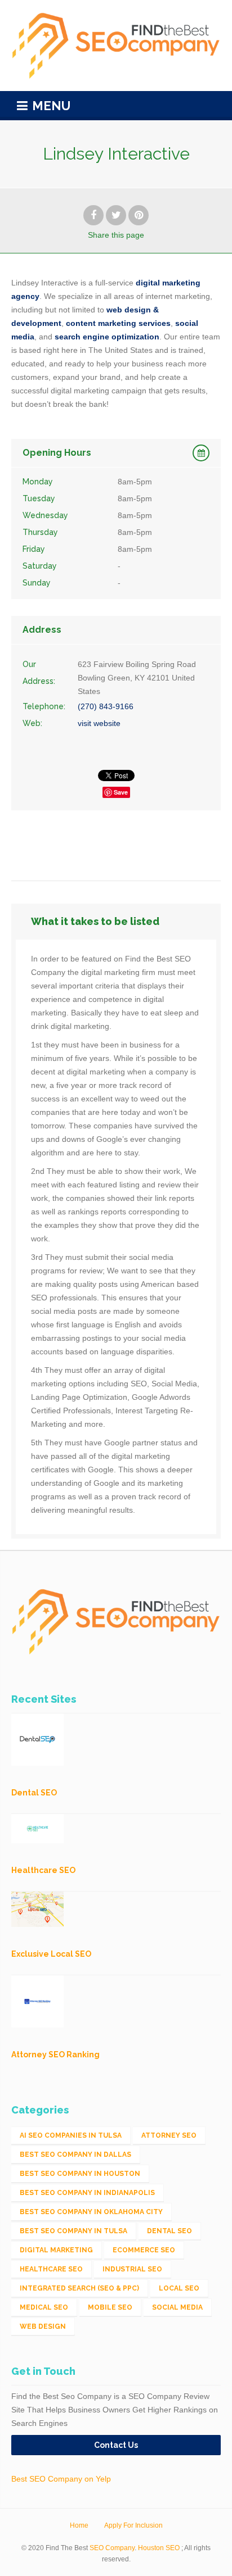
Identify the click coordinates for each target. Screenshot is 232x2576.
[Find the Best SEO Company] (116, 46)
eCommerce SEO (144, 2250)
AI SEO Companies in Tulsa (71, 2135)
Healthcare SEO (51, 2269)
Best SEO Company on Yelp (61, 2479)
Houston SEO (159, 2548)
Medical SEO (44, 2307)
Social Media (177, 2307)
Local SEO (179, 2288)
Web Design (43, 2326)
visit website (99, 723)
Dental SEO (169, 2231)
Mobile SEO (110, 2307)
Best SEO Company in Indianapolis (87, 2193)
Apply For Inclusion (133, 2525)
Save (121, 792)
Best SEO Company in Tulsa (73, 2231)
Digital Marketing (56, 2250)
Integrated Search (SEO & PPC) (79, 2288)
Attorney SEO (169, 2135)
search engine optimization (107, 337)
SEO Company (112, 2548)
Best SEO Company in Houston (80, 2174)
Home (79, 2525)
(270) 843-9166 (106, 706)
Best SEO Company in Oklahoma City (91, 2212)
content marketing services (118, 323)
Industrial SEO (132, 2269)
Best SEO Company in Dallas (75, 2155)
